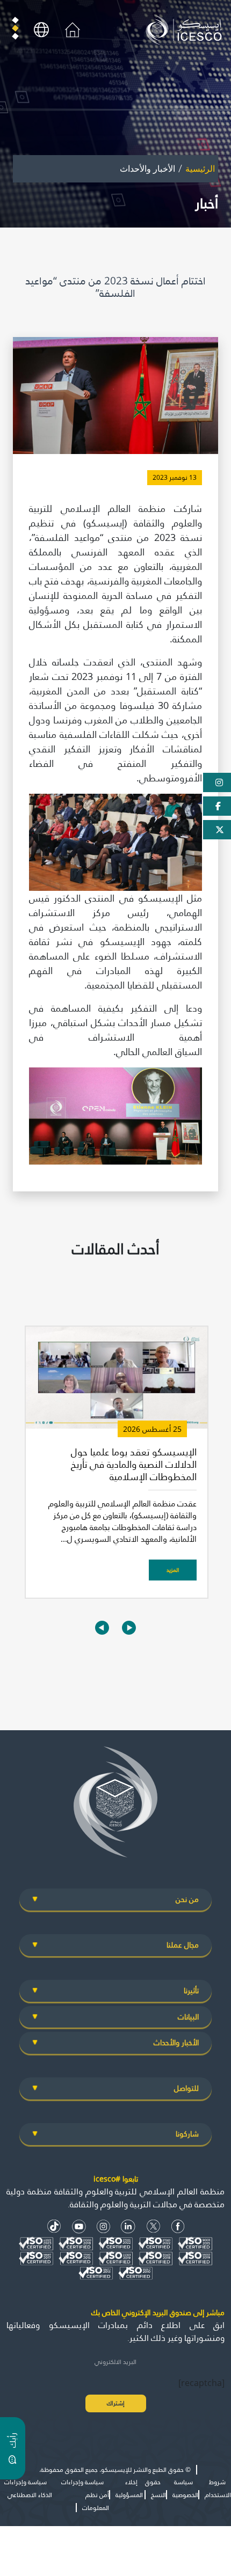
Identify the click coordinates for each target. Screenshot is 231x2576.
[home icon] (73, 29)
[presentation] (102, 1627)
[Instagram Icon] (103, 2226)
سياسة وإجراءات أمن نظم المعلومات (85, 2495)
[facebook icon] (178, 2226)
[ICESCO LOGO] (115, 1806)
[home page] (186, 29)
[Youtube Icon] (79, 2226)
